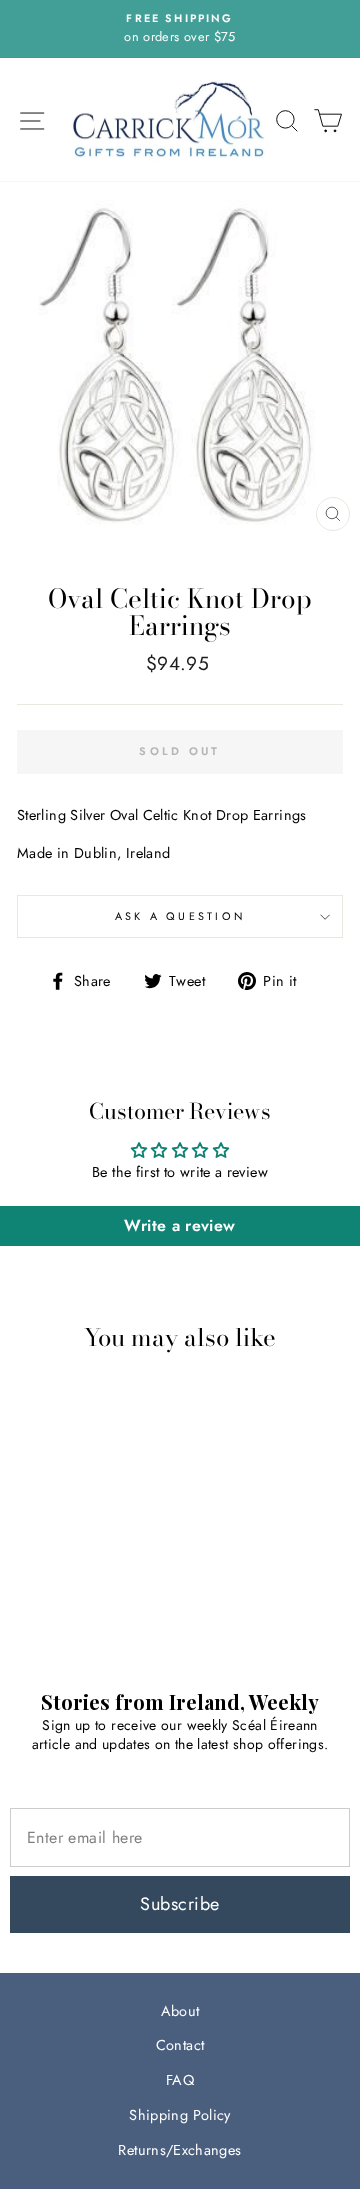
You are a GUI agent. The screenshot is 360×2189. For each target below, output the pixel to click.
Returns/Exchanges (179, 2150)
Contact (180, 2045)
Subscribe (179, 1904)
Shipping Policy (179, 2115)
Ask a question (180, 916)
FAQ (180, 2080)
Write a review (179, 1225)
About (180, 2011)
